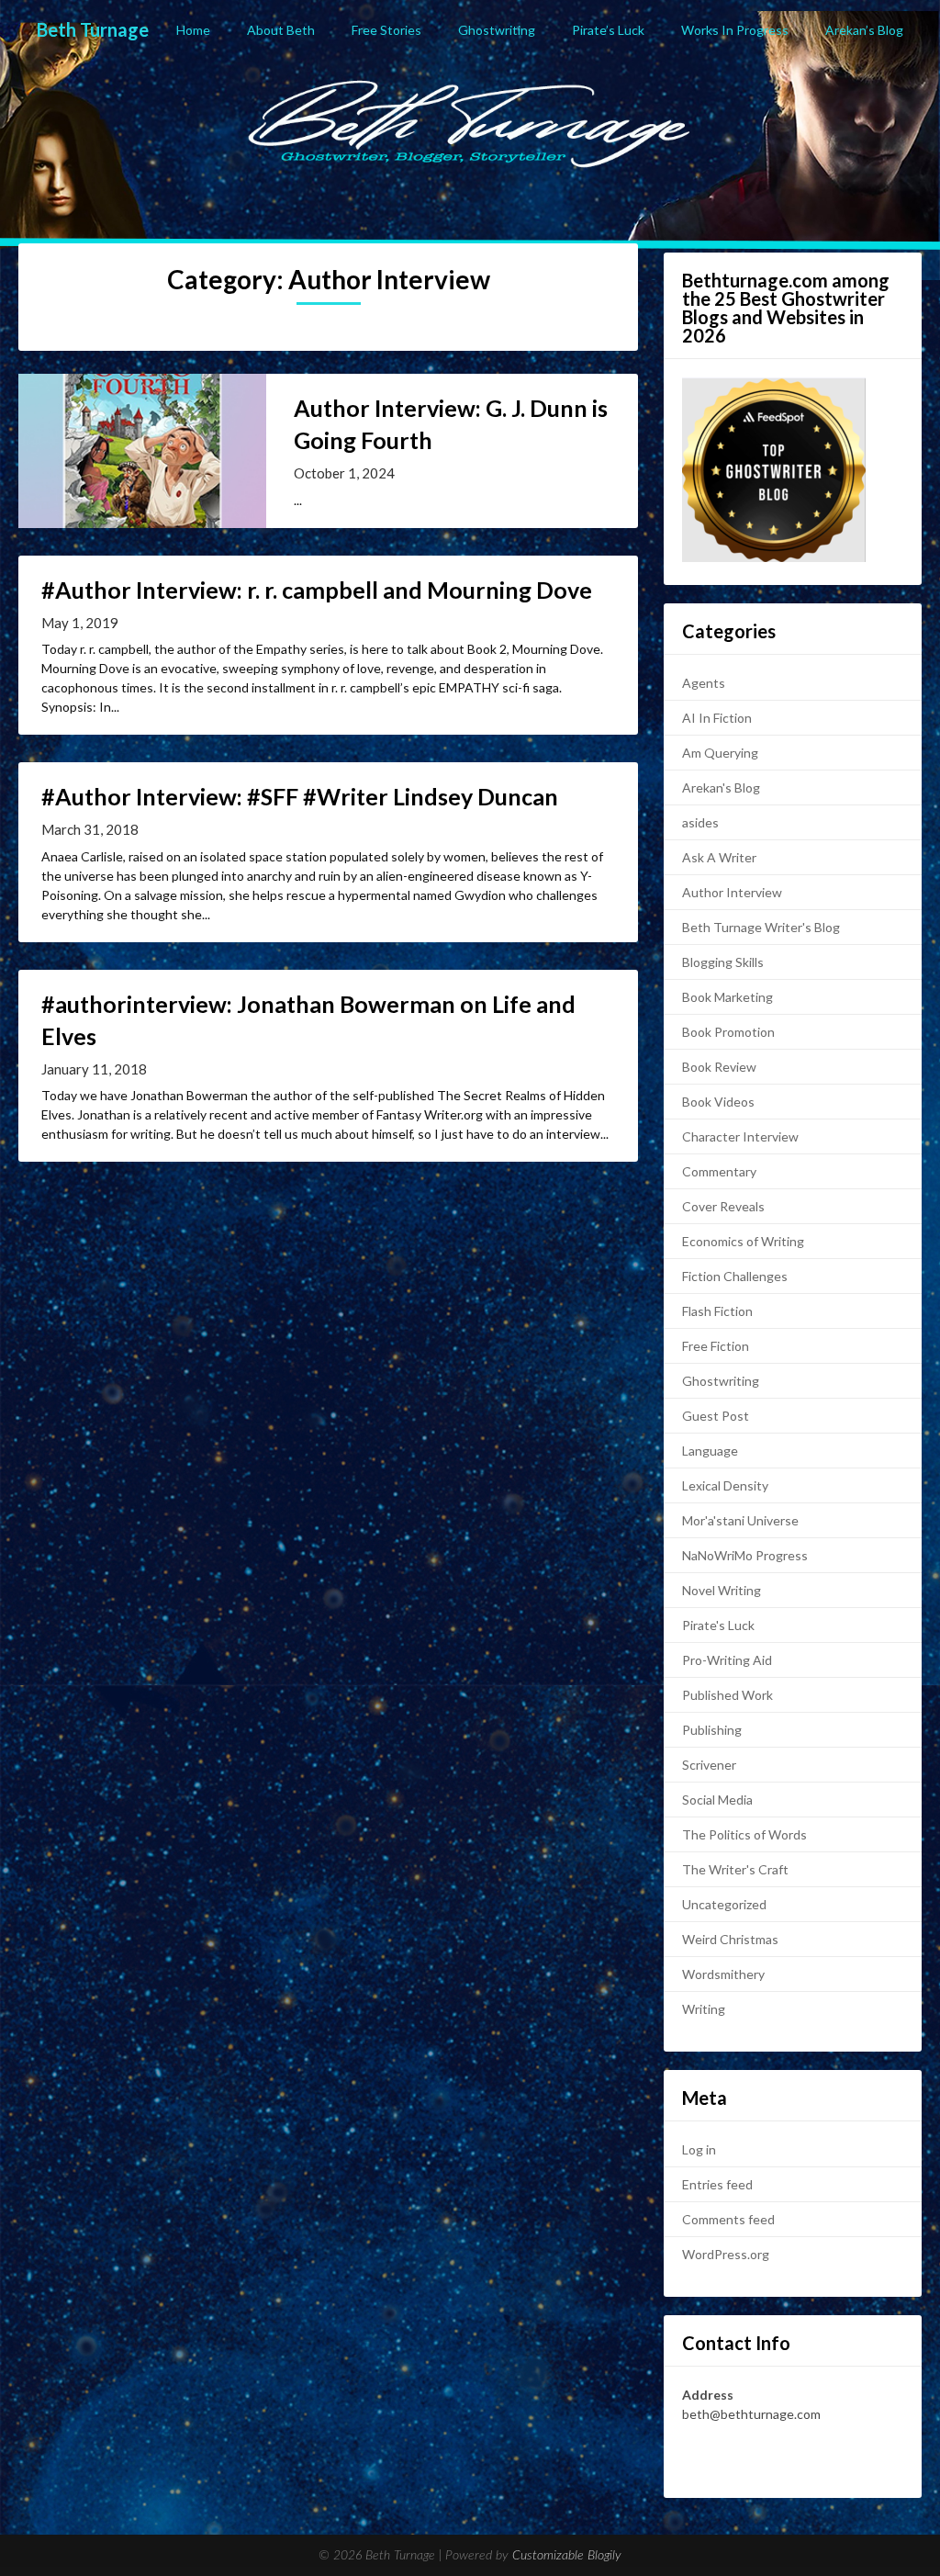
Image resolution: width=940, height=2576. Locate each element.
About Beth (281, 30)
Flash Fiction (717, 1311)
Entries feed (717, 2184)
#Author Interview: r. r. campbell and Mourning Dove (317, 590)
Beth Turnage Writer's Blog (761, 927)
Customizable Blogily (567, 2556)
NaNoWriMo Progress (745, 1555)
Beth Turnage (93, 29)
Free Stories (386, 30)
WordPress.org (726, 2254)
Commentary (719, 1171)
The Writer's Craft (735, 1869)
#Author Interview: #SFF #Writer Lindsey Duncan (300, 796)
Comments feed (728, 2219)
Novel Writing (722, 1590)
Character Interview (740, 1136)
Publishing (712, 1730)
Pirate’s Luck (608, 30)
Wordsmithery (723, 1974)
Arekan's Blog (721, 787)
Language (710, 1451)
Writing (704, 2009)
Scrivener (709, 1765)
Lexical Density (725, 1485)
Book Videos (718, 1102)
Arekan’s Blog (864, 30)
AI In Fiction (717, 718)
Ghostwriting (497, 30)
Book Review (719, 1067)
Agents (704, 683)
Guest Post (716, 1416)
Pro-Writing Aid (727, 1660)
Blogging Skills (723, 962)
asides (700, 822)
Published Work (727, 1695)
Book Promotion (728, 1032)
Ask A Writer (719, 857)
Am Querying (720, 753)
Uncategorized (724, 1904)
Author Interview (732, 892)
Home (193, 30)
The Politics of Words (744, 1834)
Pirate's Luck (718, 1625)
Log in (699, 2149)
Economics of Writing (743, 1241)
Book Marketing (727, 997)
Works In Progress (735, 30)
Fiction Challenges (735, 1276)
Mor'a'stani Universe (740, 1520)
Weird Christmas (730, 1939)
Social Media (717, 1800)
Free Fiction (716, 1346)
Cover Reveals (723, 1206)
